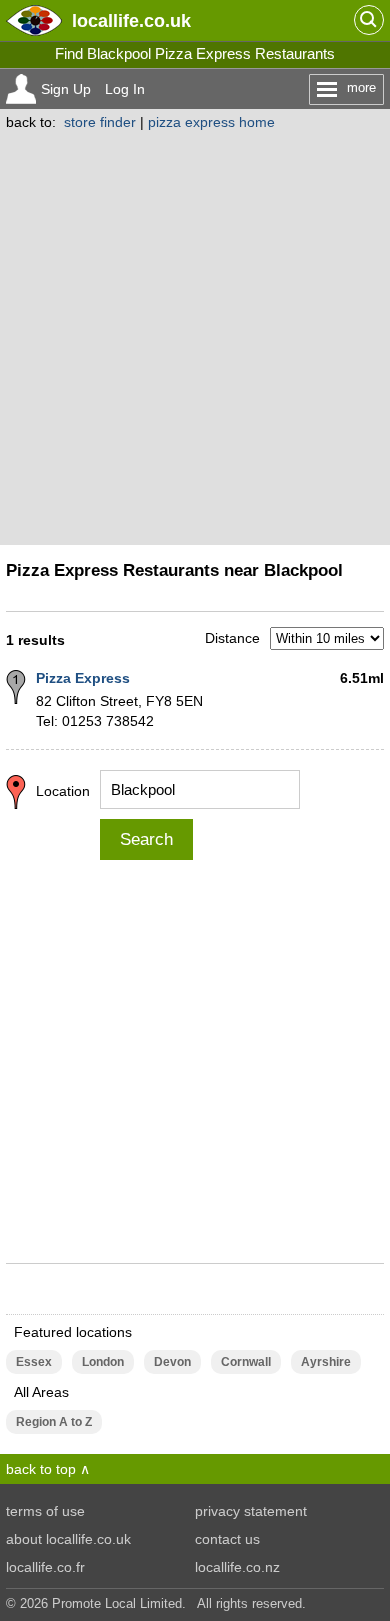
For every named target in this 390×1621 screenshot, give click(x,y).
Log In (125, 89)
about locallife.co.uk (68, 1539)
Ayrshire (326, 1362)
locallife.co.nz (237, 1567)
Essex (34, 1362)
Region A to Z (54, 1422)
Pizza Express (83, 678)
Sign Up (66, 89)
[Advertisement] (195, 335)
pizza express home (211, 122)
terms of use (45, 1511)
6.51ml (362, 678)
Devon (172, 1362)
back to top (41, 1469)
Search (146, 839)
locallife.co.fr (45, 1567)
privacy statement (251, 1511)
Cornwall (246, 1362)
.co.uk (131, 20)
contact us (227, 1539)
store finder (100, 122)
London (103, 1362)
